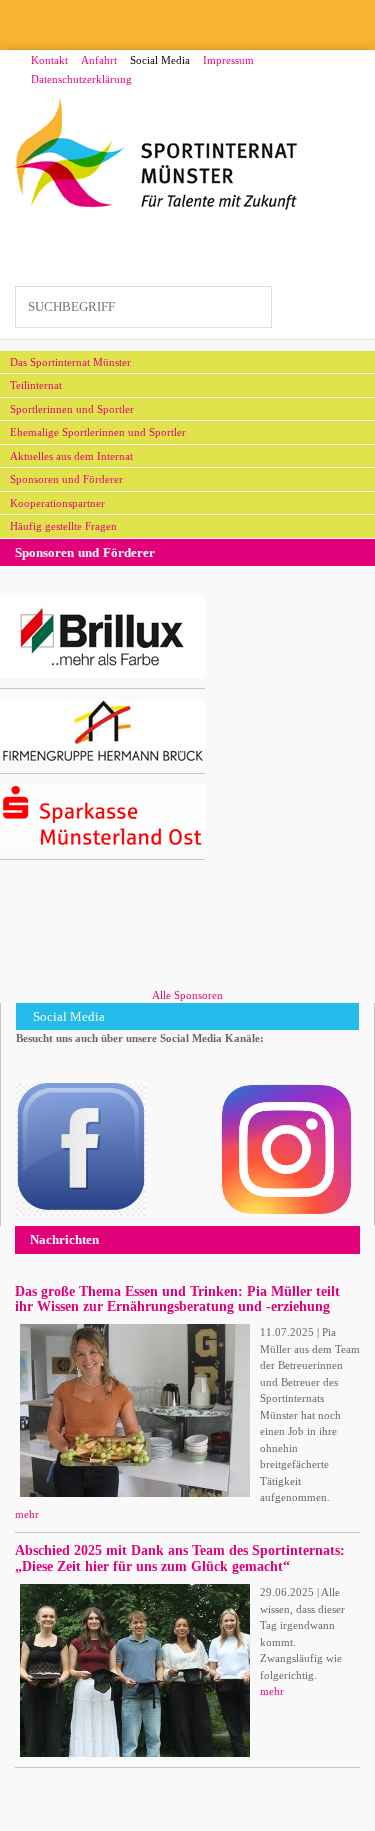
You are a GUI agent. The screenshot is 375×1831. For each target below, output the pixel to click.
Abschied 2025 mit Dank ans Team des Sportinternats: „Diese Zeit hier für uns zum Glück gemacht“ (180, 1558)
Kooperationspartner (57, 503)
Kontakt (49, 60)
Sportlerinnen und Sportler (72, 409)
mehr (27, 1514)
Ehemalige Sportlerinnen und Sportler (98, 432)
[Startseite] (156, 154)
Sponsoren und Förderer (66, 479)
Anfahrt (99, 60)
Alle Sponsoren (187, 995)
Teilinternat (36, 385)
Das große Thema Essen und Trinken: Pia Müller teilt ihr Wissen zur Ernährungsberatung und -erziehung (177, 1299)
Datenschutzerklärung (81, 79)
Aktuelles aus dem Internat (71, 456)
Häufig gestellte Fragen (63, 526)
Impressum (228, 60)
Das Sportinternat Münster (70, 362)
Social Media (160, 60)
